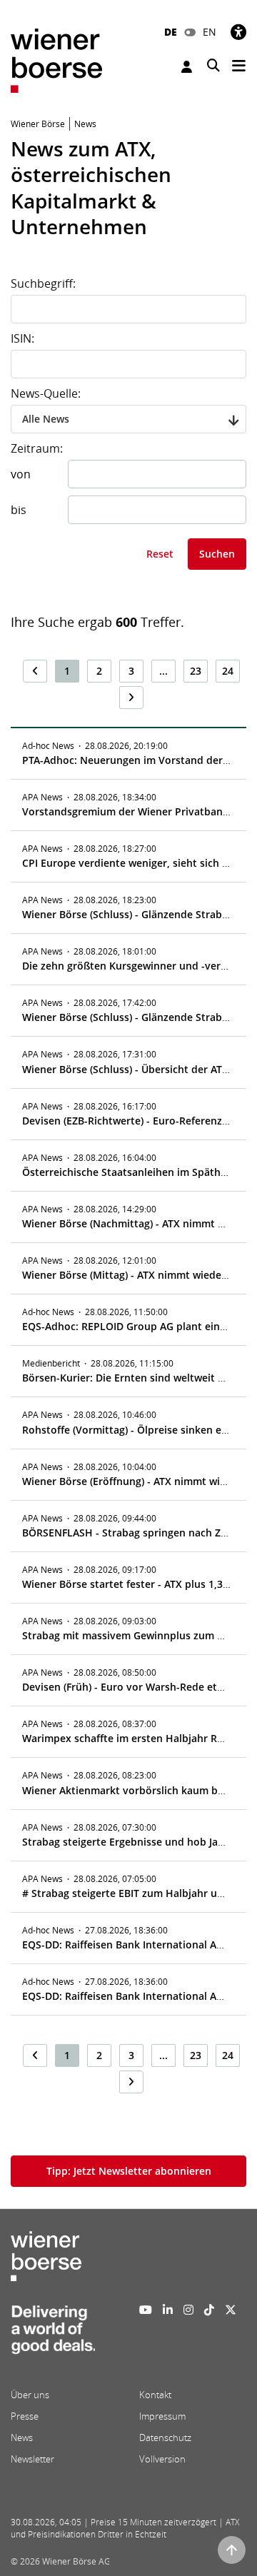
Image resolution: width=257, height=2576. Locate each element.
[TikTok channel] (209, 2310)
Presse (25, 2416)
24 (228, 671)
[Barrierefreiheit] (238, 32)
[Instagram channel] (188, 2310)
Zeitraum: (37, 448)
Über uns (30, 2395)
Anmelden (188, 67)
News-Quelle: (46, 393)
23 (196, 671)
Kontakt (155, 2395)
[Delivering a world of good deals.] (53, 2334)
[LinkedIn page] (168, 2310)
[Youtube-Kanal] (146, 2310)
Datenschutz (165, 2437)
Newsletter (32, 2459)
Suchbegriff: (43, 283)
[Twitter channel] (231, 2310)
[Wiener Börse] (56, 60)
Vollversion (162, 2459)
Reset (160, 554)
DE (171, 32)
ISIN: (22, 338)
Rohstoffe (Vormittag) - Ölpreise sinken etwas (133, 1430)
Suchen (217, 554)
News (22, 2437)
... (163, 671)
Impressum (162, 2416)
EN (210, 32)
